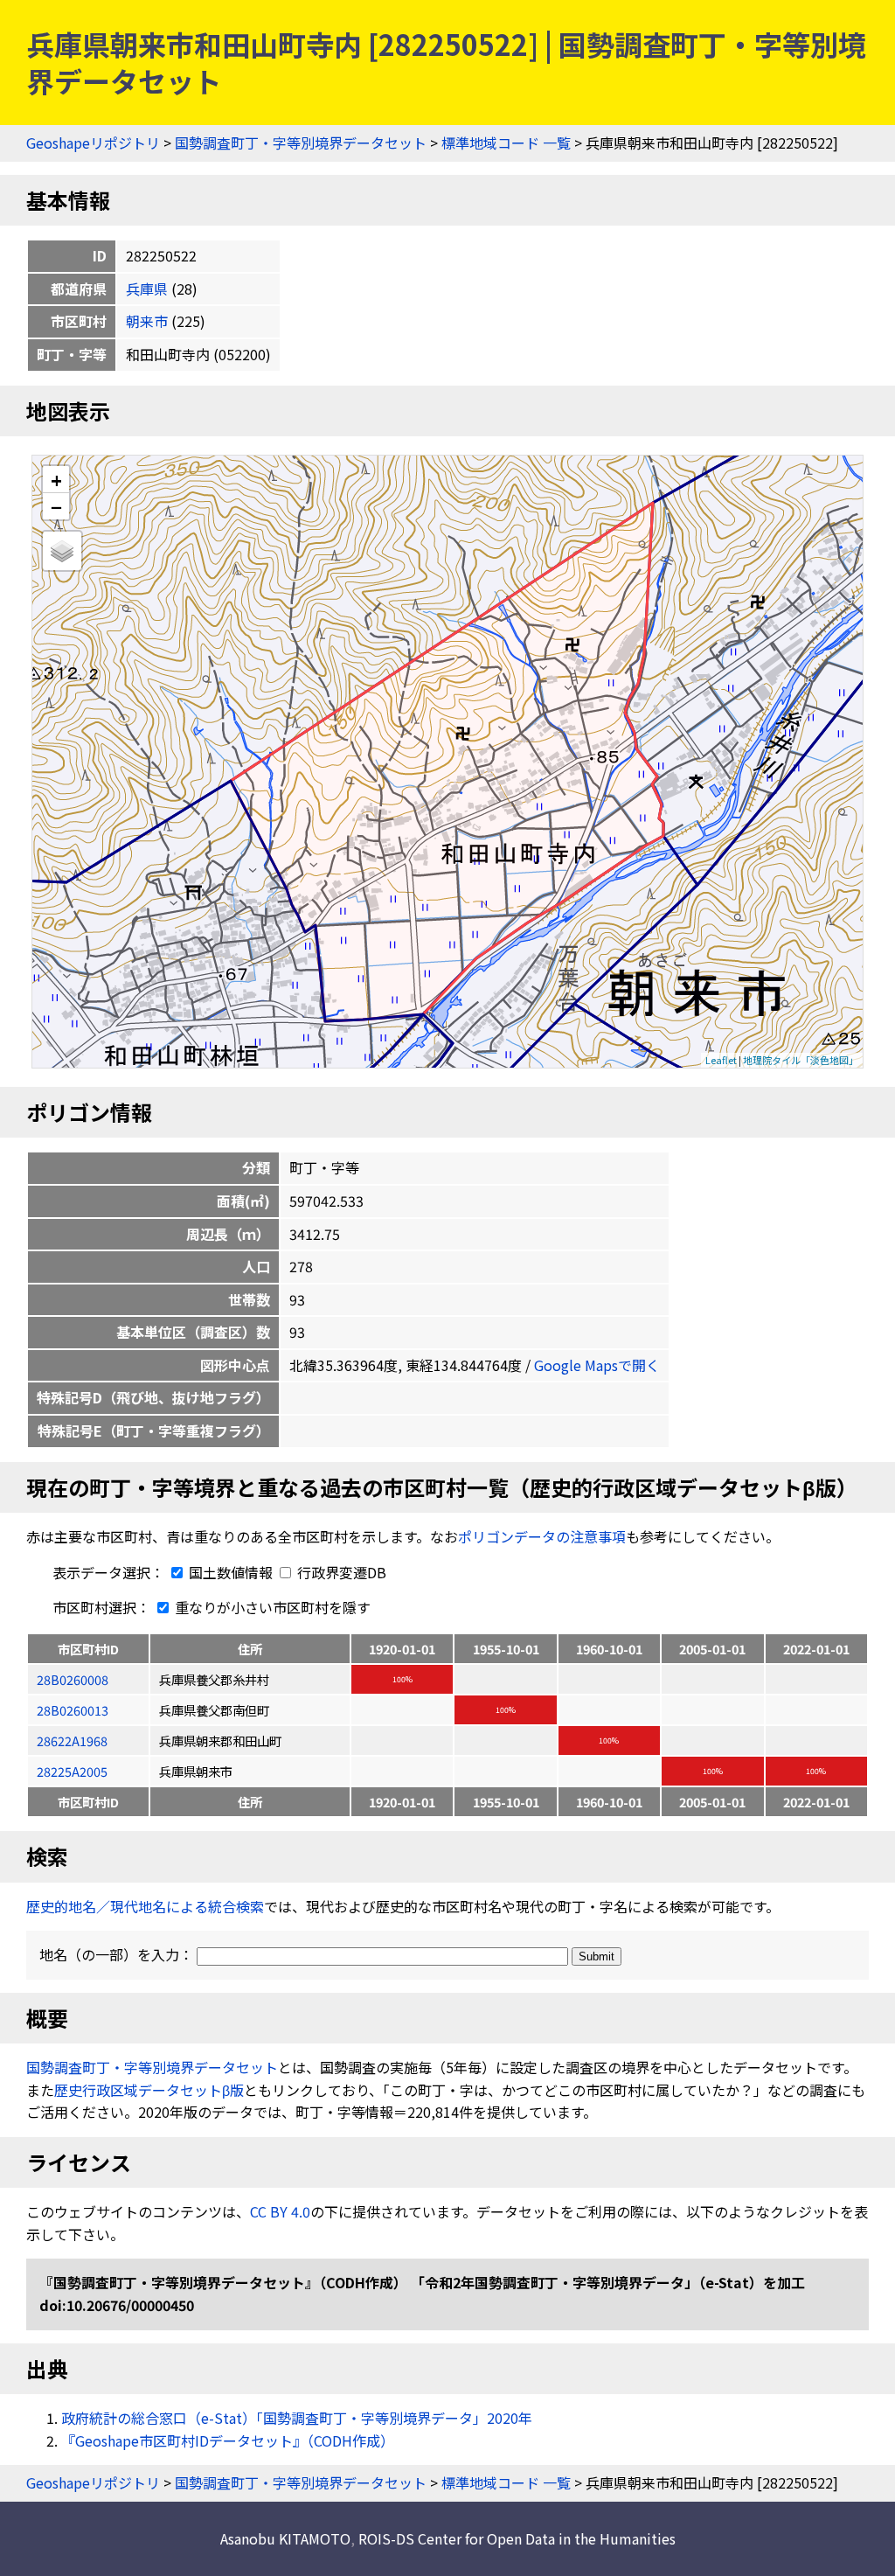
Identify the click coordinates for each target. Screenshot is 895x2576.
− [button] (56, 506)
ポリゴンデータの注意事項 (542, 1536)
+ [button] (56, 480)
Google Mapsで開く (597, 1365)
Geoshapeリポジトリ (93, 143)
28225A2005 (72, 1771)
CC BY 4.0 (280, 2211)
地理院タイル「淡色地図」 (801, 1060)
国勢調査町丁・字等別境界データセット (301, 143)
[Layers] (62, 551)
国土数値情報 (231, 1572)
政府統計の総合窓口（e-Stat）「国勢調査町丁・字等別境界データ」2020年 (297, 2418)
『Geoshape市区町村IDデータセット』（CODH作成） (228, 2440)
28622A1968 (72, 1741)
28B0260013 (73, 1710)
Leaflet (721, 1060)
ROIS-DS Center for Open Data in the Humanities (517, 2538)
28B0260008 (73, 1679)
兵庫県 (147, 289)
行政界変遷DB (340, 1572)
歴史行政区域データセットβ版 (149, 2090)
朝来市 (147, 321)
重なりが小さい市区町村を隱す (271, 1607)
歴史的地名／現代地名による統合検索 (145, 1906)
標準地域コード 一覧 (506, 143)
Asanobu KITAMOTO (285, 2538)
